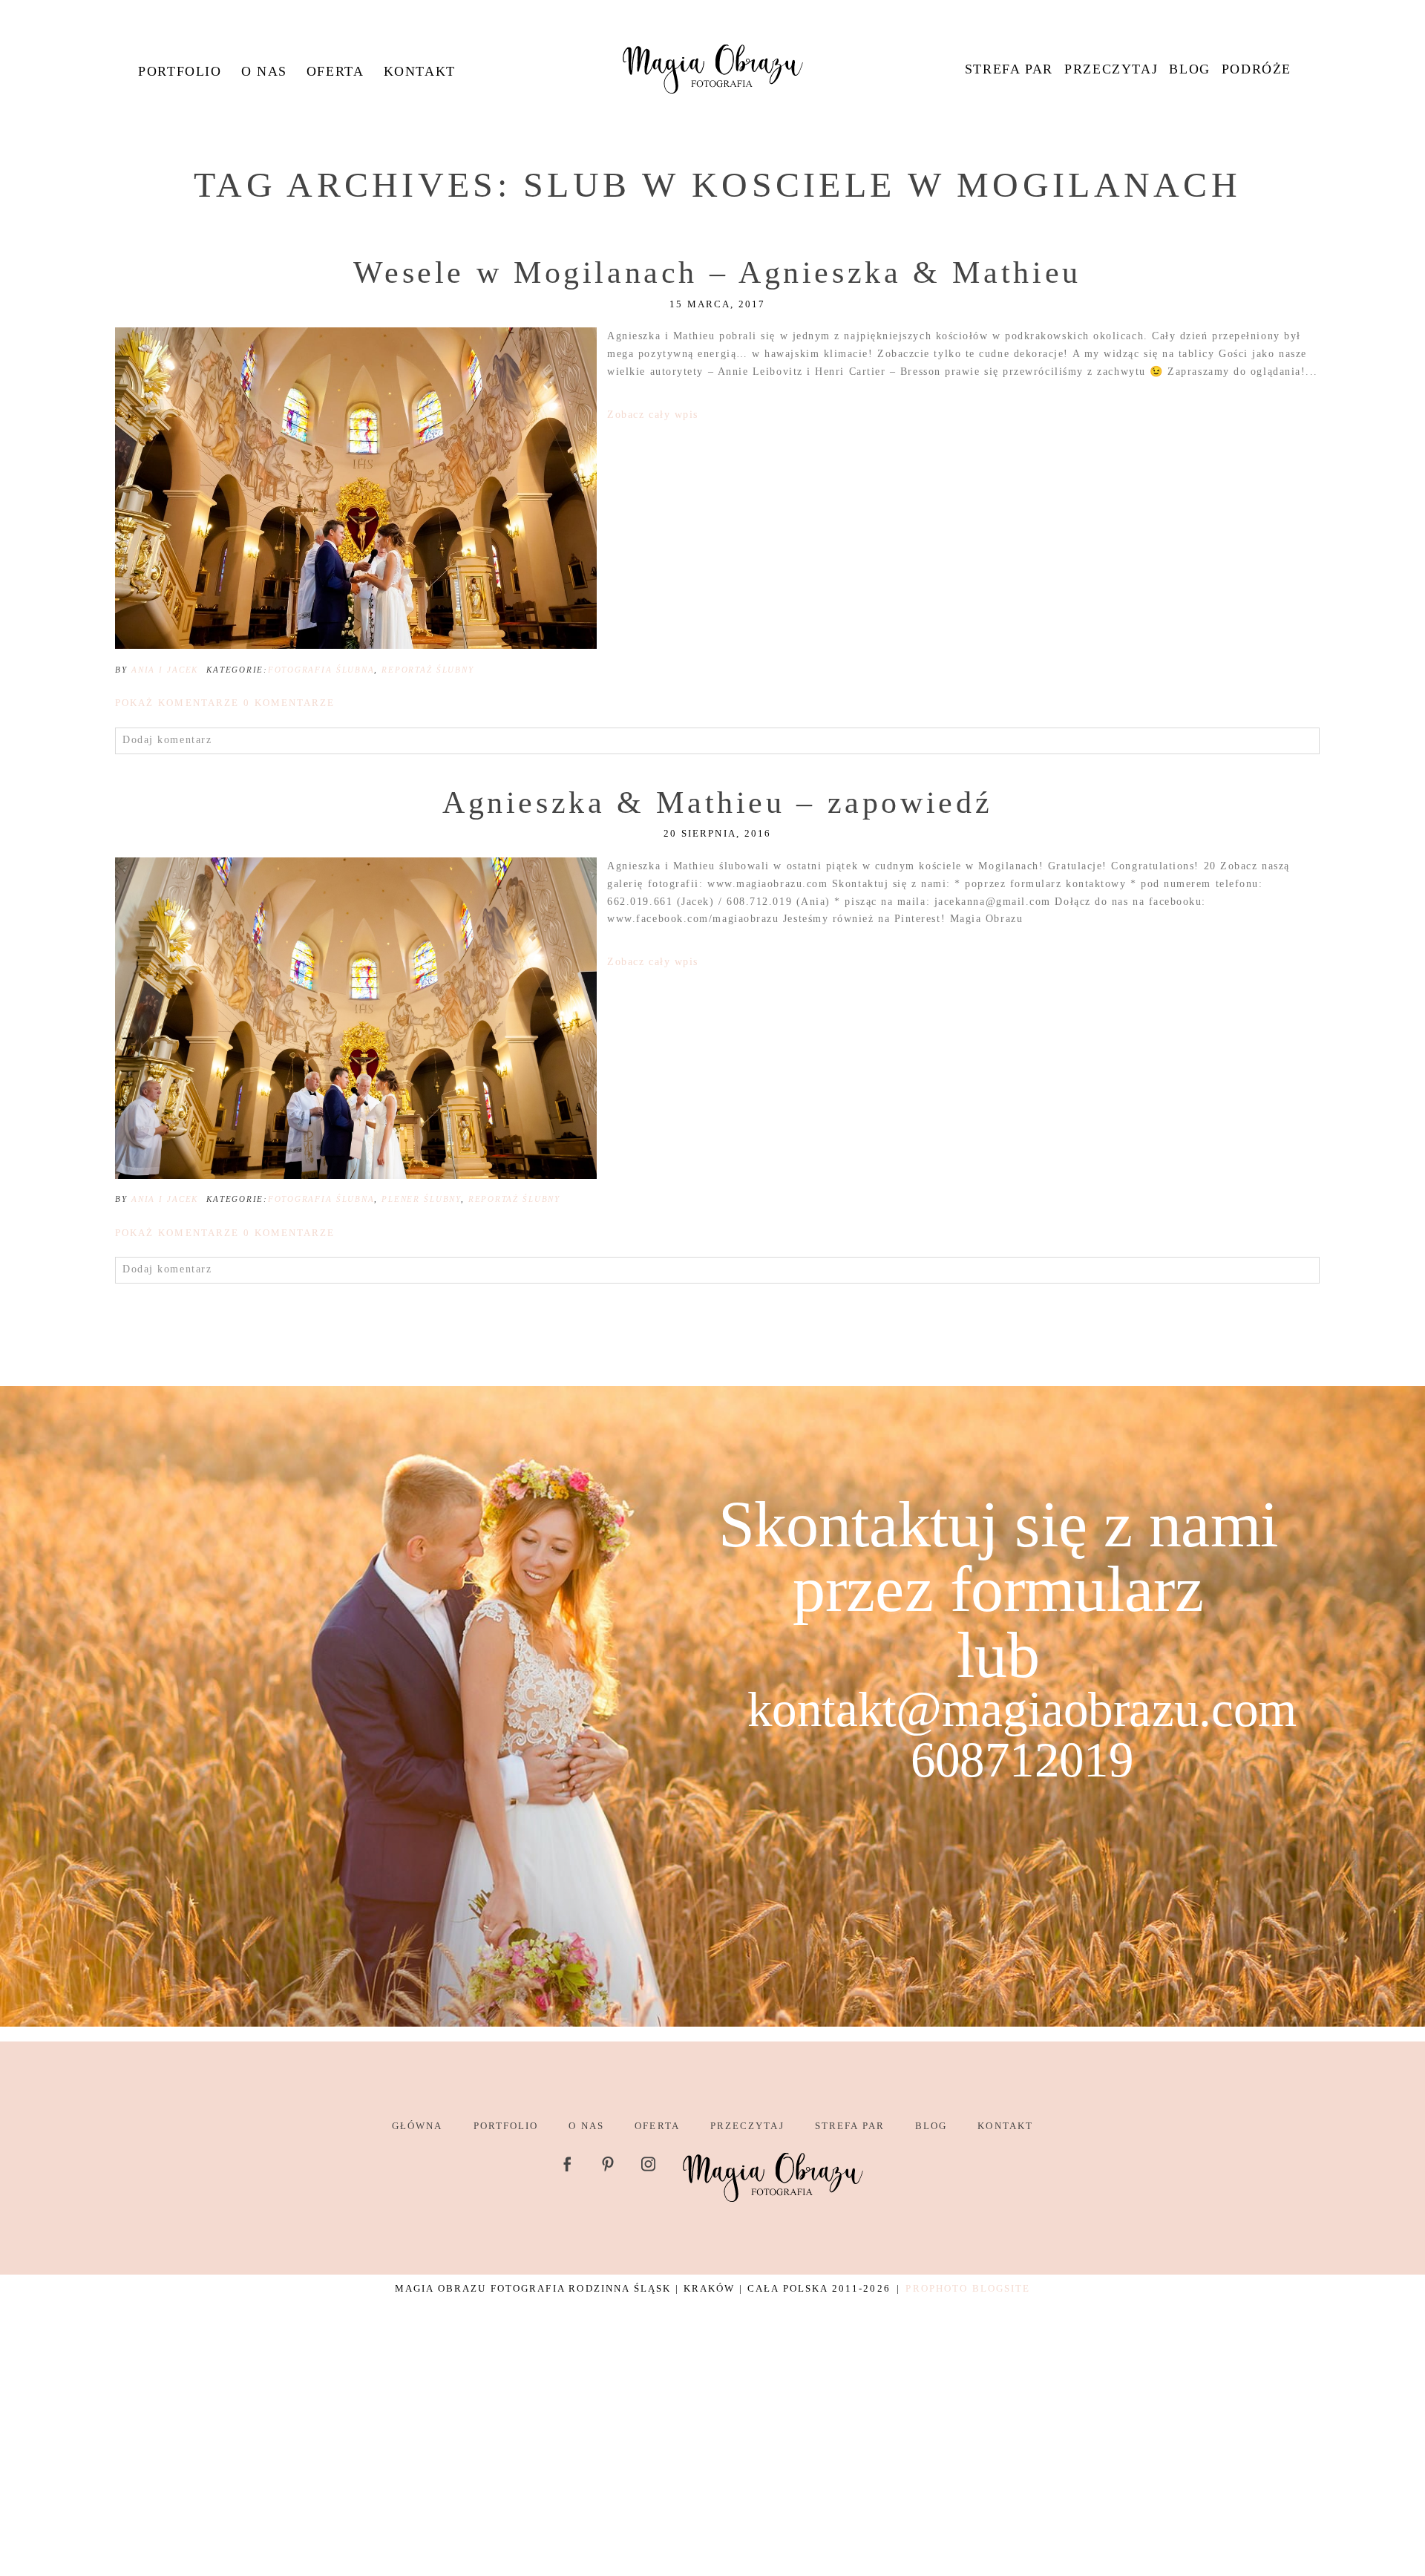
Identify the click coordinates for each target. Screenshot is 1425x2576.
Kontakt (420, 71)
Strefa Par (1009, 69)
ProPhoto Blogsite (968, 2288)
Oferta (335, 71)
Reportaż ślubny (427, 670)
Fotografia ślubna (321, 670)
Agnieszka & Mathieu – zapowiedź (717, 802)
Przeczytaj (1111, 69)
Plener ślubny (421, 1199)
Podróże (1257, 69)
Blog (1189, 69)
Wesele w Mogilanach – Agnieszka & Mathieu (717, 272)
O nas (264, 71)
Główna (417, 2126)
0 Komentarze (225, 703)
